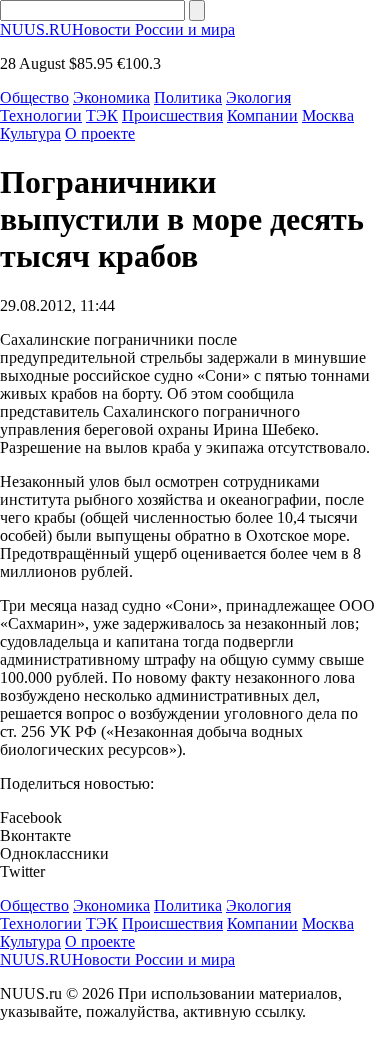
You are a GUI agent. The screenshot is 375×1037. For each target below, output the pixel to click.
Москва (328, 115)
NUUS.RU (117, 29)
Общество (34, 97)
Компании (262, 115)
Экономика (111, 97)
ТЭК (102, 115)
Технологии (41, 115)
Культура (30, 133)
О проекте (100, 133)
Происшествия (172, 115)
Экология (258, 97)
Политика (188, 97)
